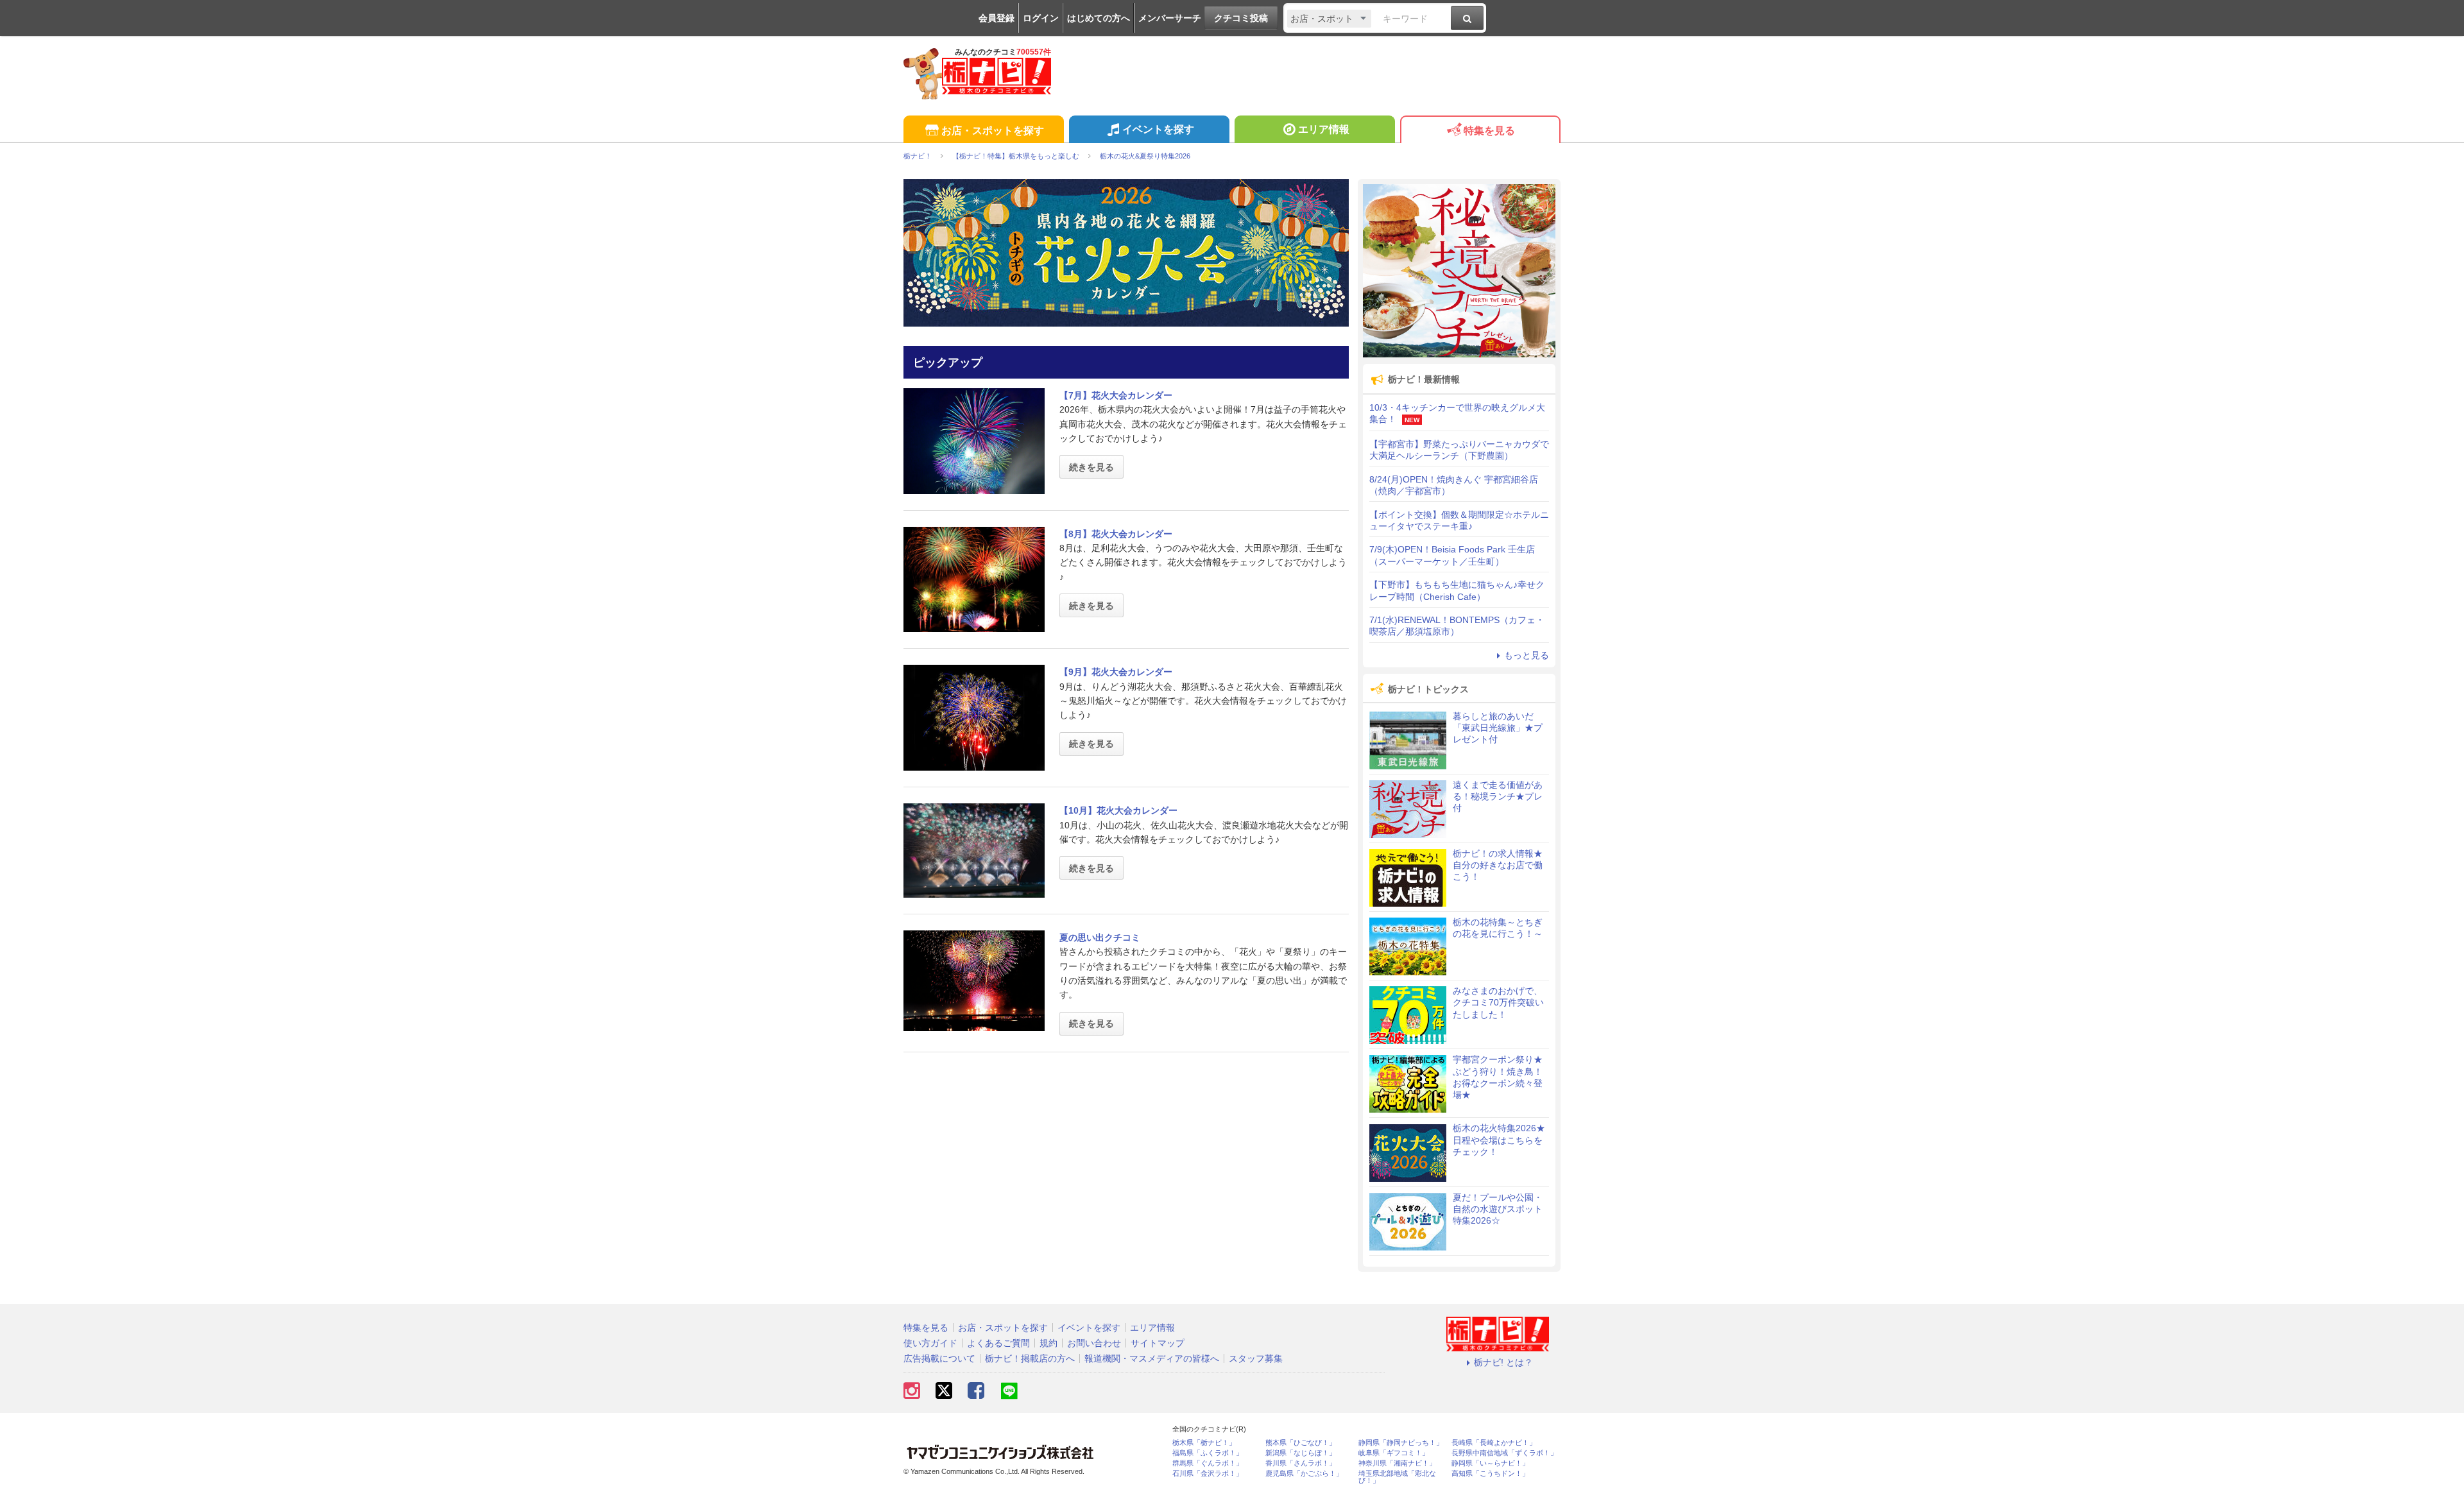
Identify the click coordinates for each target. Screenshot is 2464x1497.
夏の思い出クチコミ (1100, 937)
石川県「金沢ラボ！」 (1208, 1474)
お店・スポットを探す (993, 131)
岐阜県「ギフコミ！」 (1394, 1453)
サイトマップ (1158, 1343)
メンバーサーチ (1170, 18)
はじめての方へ (1099, 18)
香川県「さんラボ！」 (1301, 1463)
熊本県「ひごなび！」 (1301, 1443)
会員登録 (997, 18)
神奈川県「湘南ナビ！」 (1397, 1463)
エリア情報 (1324, 129)
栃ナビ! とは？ (1503, 1362)
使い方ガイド (930, 1343)
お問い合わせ (1094, 1343)
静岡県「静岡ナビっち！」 (1401, 1443)
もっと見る (1527, 655)
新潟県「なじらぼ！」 (1301, 1453)
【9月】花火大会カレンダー (1116, 672)
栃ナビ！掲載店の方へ (1030, 1358)
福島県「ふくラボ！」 (1208, 1453)
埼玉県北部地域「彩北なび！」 (1397, 1477)
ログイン (1041, 18)
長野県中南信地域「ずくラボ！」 (1504, 1453)
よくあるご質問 (998, 1343)
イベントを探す (1158, 129)
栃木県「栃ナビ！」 (1204, 1443)
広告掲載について (939, 1358)
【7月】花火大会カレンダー (1116, 395)
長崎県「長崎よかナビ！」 (1494, 1443)
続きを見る (1091, 467)
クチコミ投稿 (1241, 18)
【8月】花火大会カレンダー (1116, 534)
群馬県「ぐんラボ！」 (1208, 1463)
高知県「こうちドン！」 (1490, 1474)
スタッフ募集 (1256, 1358)
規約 (1048, 1343)
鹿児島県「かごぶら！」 (1304, 1474)
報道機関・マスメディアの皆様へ (1152, 1358)
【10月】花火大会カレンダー (1118, 810)
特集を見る (1489, 131)
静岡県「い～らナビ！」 (1490, 1463)
